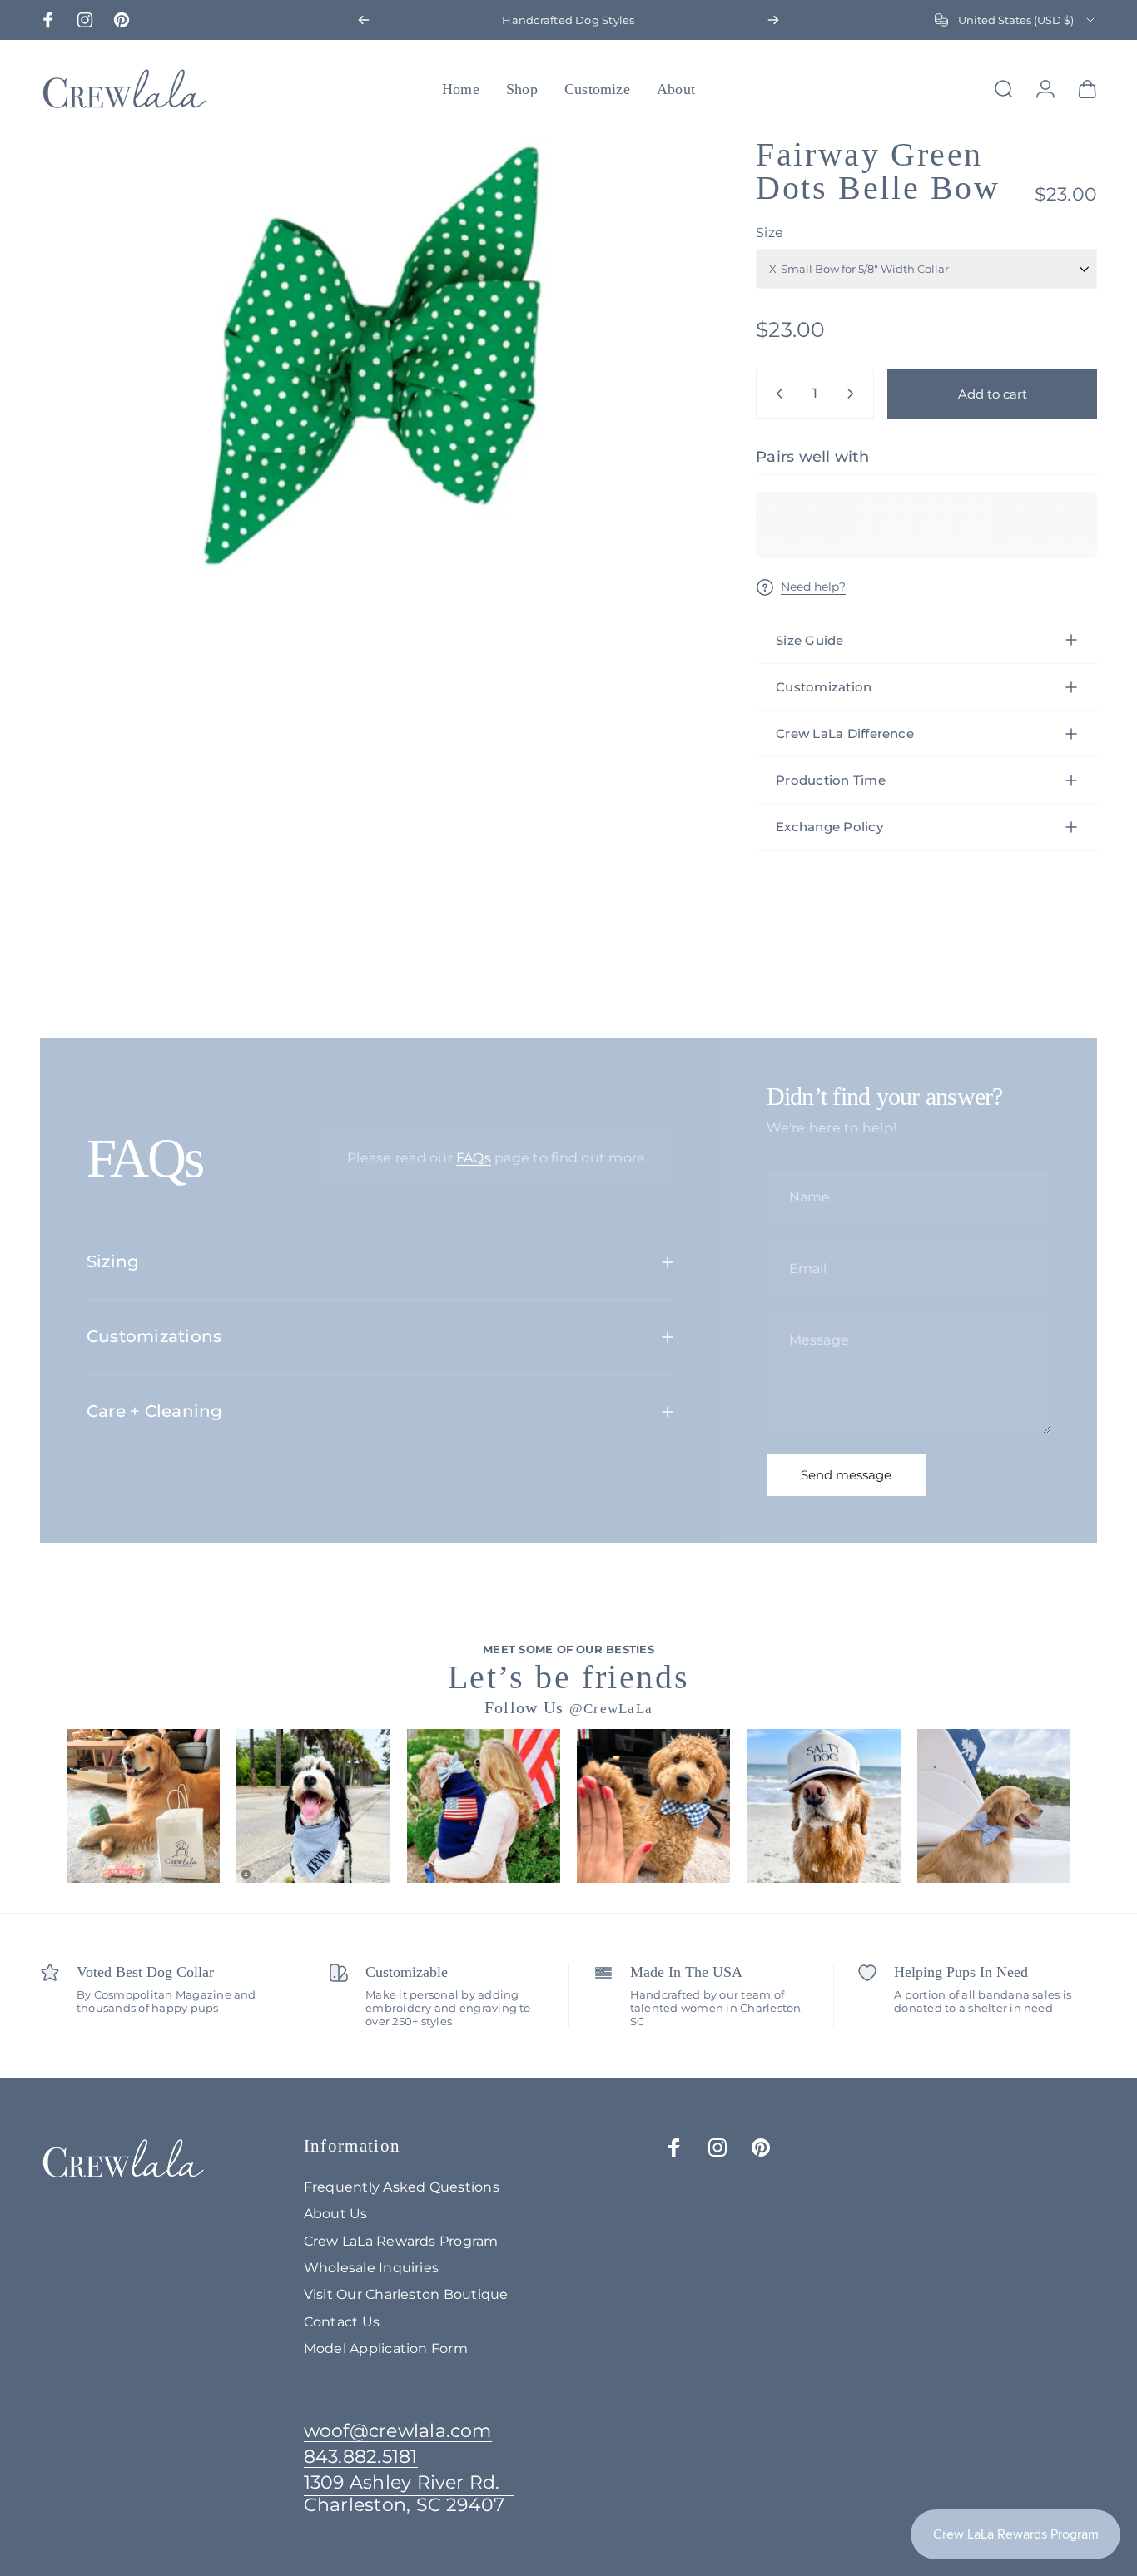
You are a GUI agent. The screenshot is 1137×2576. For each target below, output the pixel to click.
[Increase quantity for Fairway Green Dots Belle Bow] (854, 394)
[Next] (773, 20)
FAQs (474, 1158)
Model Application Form (386, 2348)
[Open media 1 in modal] (371, 359)
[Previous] (364, 20)
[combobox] (1016, 20)
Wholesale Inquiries (372, 2267)
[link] (410, 2494)
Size (770, 233)
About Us (336, 2213)
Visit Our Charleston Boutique (406, 2294)
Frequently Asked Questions (402, 2187)
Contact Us (342, 2321)
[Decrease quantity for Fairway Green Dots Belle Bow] (776, 394)
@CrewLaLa (611, 1709)
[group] (143, 1806)
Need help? (813, 587)
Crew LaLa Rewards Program (401, 2241)
